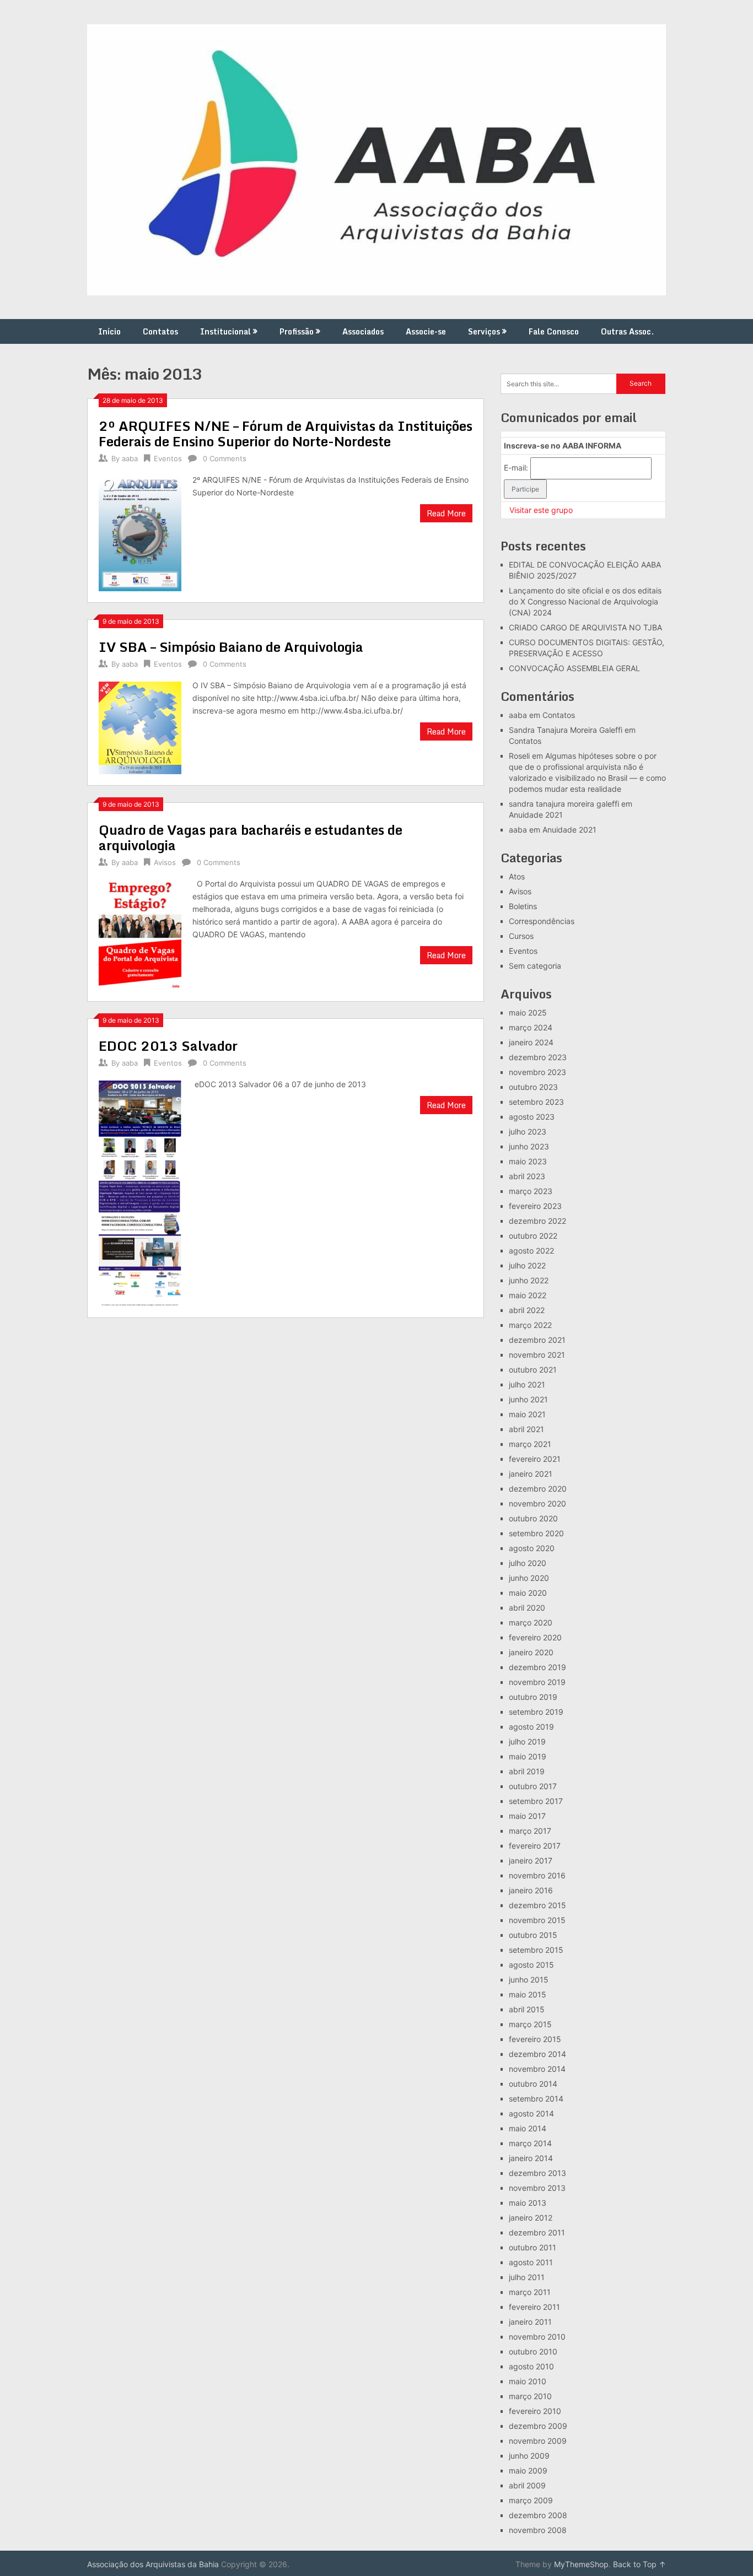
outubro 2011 (533, 2247)
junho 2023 (529, 1146)
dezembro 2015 (537, 1905)
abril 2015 (527, 2009)
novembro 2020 (537, 1503)
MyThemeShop (581, 2564)
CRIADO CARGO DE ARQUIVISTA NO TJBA (585, 627)
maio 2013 (528, 2203)
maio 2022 (528, 1295)
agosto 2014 (531, 2113)
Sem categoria (535, 966)
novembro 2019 (537, 1682)
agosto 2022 (531, 1251)
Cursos (521, 936)
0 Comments (225, 458)
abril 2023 (527, 1176)
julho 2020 (528, 1563)
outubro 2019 (533, 1697)
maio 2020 (528, 1593)
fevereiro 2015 (535, 2039)
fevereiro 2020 (535, 1637)
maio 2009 (528, 2470)
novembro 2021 (537, 1355)
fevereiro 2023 (535, 1206)
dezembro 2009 (538, 2426)
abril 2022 (527, 1310)
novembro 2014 (537, 2069)
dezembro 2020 (538, 1489)
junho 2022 (529, 1280)
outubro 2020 (533, 1518)
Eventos (168, 458)
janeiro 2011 (530, 2322)
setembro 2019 (536, 1712)
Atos (517, 876)
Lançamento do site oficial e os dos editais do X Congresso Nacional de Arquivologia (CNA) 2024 (585, 601)
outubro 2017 (533, 1786)
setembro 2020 (536, 1533)
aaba (130, 458)
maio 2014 (528, 2128)
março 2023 (531, 1191)
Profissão (297, 331)
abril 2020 (527, 1608)
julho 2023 (528, 1132)
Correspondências (542, 921)
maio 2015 (528, 1994)
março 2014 (530, 2143)
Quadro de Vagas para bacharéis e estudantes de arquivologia (251, 837)
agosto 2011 (531, 2262)
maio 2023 (528, 1161)
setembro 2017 (536, 1801)
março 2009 (531, 2500)
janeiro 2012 (531, 2218)
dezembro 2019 (537, 1667)
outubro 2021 (533, 1370)
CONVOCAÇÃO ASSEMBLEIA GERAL (574, 668)
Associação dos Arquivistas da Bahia (153, 2564)
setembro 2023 (536, 1102)
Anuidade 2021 (536, 815)
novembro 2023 (537, 1072)
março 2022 (530, 1325)
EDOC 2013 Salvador (168, 1046)
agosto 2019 (531, 1727)
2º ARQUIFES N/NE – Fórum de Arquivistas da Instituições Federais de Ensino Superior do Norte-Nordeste (286, 433)
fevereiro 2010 (535, 2411)
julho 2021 (527, 1384)
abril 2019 (527, 1771)
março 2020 (531, 1622)
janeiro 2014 (531, 2158)
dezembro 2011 (537, 2232)
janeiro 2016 (531, 1890)
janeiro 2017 (531, 1861)
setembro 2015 (536, 1950)
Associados (363, 331)
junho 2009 (529, 2456)
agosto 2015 (531, 1965)
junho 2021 (528, 1399)
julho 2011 (527, 2277)
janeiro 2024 (531, 1042)
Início (109, 331)
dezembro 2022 (537, 1221)
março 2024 (531, 1027)
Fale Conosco (554, 331)
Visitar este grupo (541, 510)
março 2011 (530, 2292)
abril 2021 (526, 1429)
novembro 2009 (538, 2441)
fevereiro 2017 (535, 1846)
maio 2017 (527, 1816)
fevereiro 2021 (535, 1459)
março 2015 (530, 2024)
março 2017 (530, 1831)
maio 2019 (528, 1756)
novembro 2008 (538, 2530)
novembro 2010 (537, 2337)
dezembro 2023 (538, 1057)
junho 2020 (529, 1578)
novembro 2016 (537, 1875)
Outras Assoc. (627, 331)
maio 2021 (527, 1414)
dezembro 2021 (537, 1340)
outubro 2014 (533, 2084)
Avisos (165, 862)
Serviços (484, 331)
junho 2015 (529, 1980)
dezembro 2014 (537, 2054)
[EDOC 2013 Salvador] (140, 1192)
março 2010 (530, 2396)
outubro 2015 (533, 1935)
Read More (446, 513)
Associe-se (426, 331)
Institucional (225, 331)
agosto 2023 (532, 1117)
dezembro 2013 (537, 2173)
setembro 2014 (536, 2099)
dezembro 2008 (538, 2515)
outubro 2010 (533, 2351)
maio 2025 (528, 1012)
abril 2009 (527, 2485)
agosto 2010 (531, 2366)
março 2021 (530, 1444)
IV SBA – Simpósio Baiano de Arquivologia (231, 647)
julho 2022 (527, 1265)
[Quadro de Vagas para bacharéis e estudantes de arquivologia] (140, 934)
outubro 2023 (533, 1087)
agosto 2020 (532, 1548)
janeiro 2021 (531, 1474)
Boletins (523, 906)
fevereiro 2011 (534, 2307)
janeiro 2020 (531, 1652)
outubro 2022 (533, 1236)
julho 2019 (527, 1741)
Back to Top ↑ (639, 2564)
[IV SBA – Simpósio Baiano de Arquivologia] (140, 727)
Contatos (160, 331)
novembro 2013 (537, 2188)
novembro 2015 (537, 1920)
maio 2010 (528, 2381)
